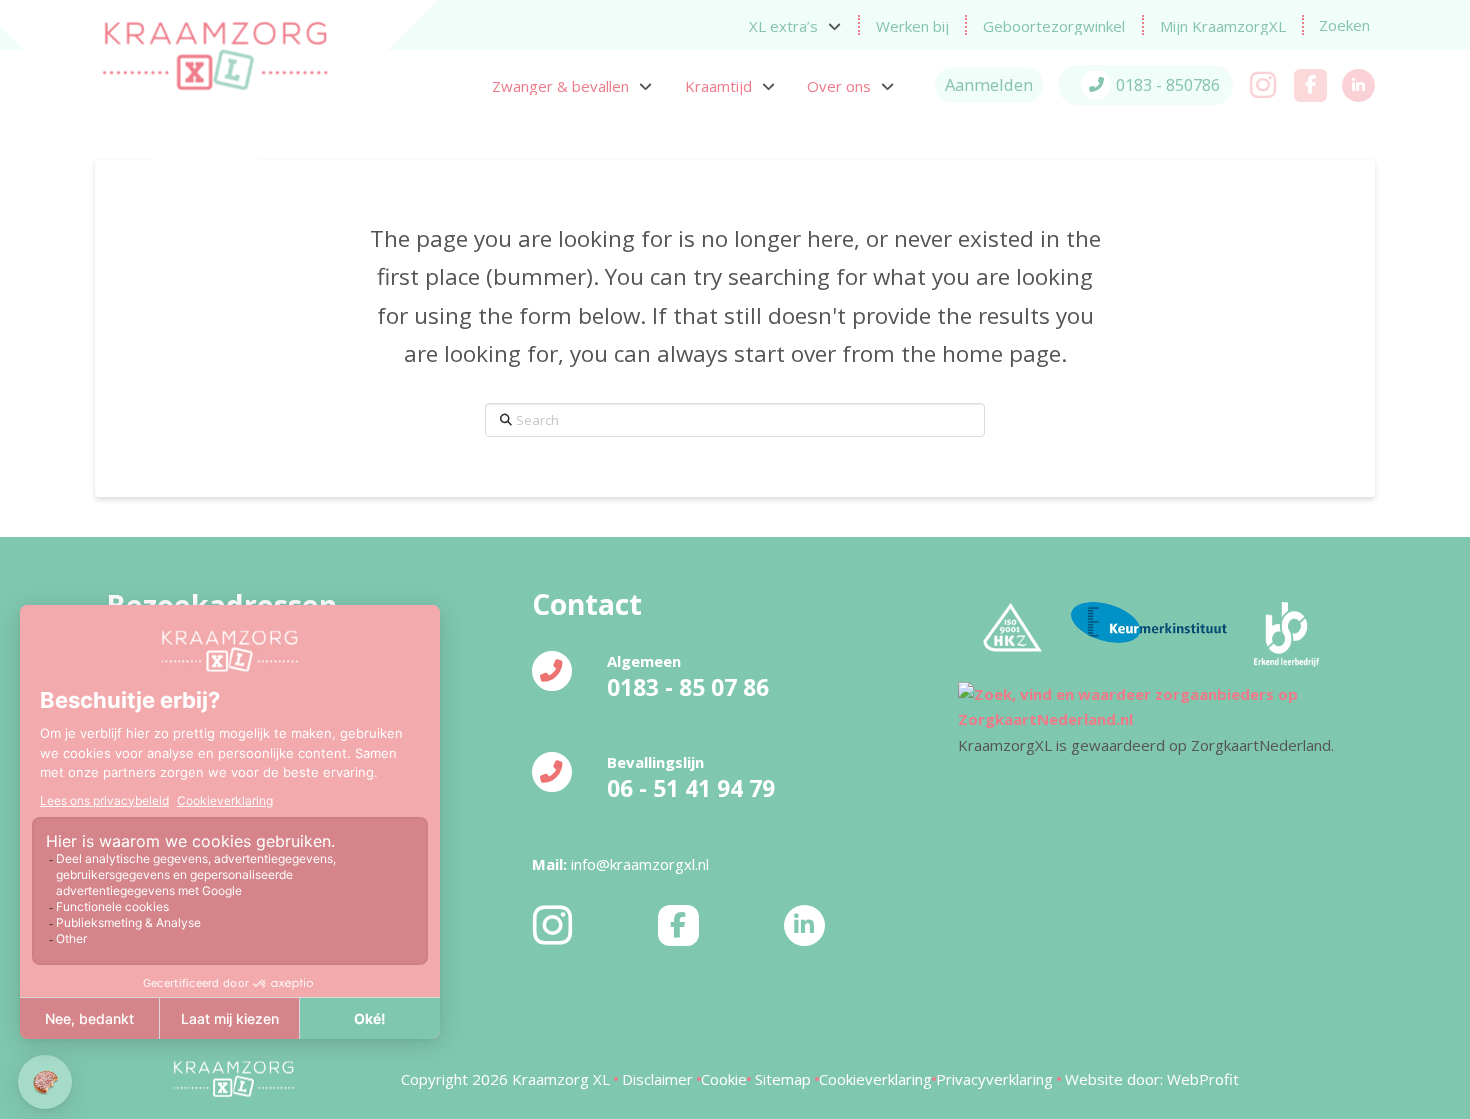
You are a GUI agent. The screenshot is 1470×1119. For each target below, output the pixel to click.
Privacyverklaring (996, 1079)
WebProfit (1203, 1079)
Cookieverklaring (875, 1079)
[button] (1344, 25)
